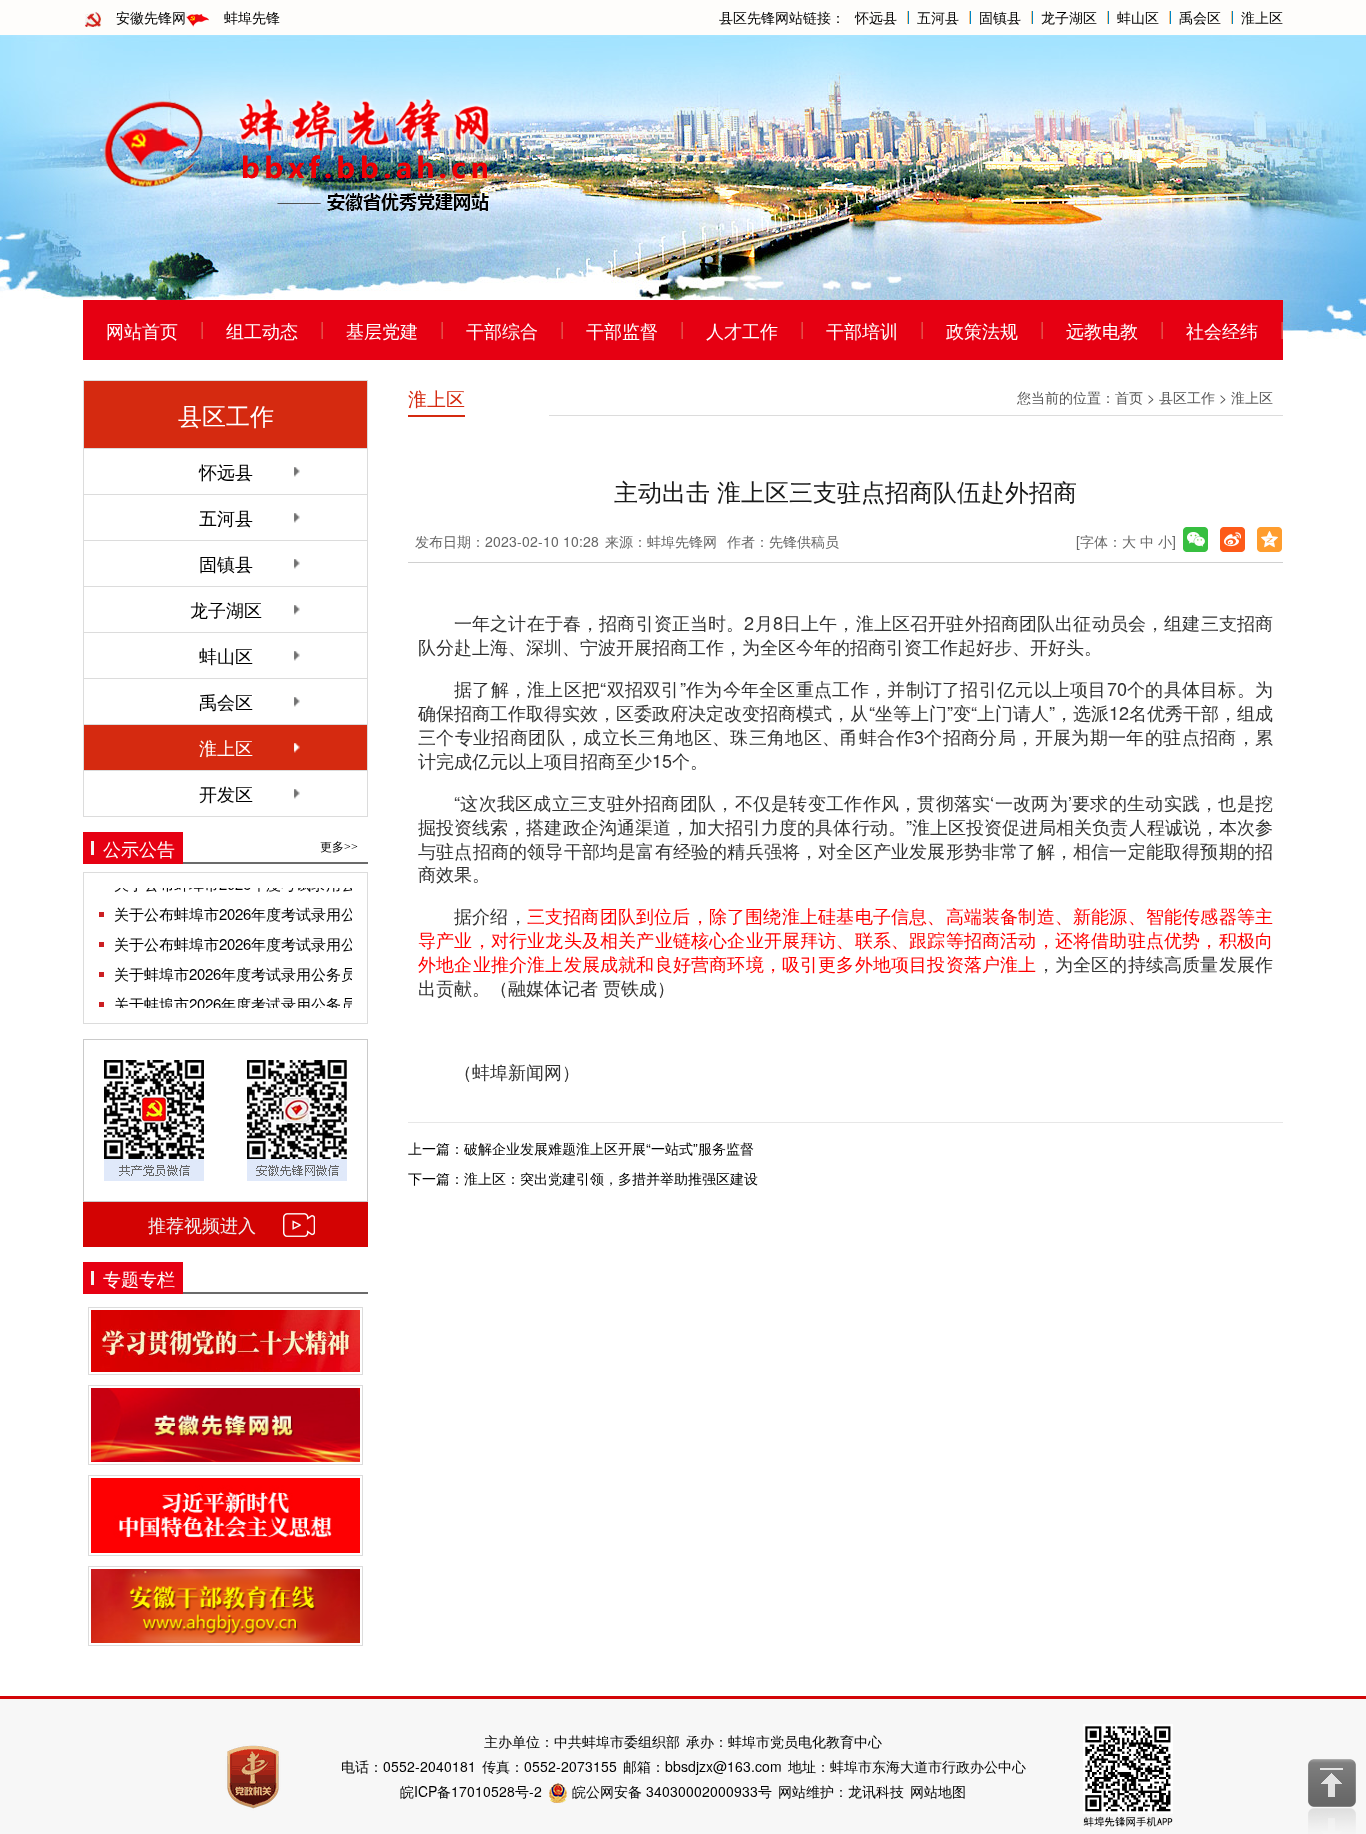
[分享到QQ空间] (1269, 539)
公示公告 (139, 848)
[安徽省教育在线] (225, 1606)
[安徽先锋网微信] (297, 1118)
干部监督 (622, 330)
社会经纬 (1222, 330)
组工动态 (262, 330)
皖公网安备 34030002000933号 (670, 1791)
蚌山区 (1138, 17)
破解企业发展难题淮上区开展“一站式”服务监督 (609, 1148)
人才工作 (742, 330)
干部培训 (862, 330)
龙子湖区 (1069, 17)
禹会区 (1200, 17)
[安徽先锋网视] (225, 1425)
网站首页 (142, 330)
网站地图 (938, 1791)
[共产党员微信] (154, 1118)
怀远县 (876, 17)
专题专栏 (139, 1278)
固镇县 (1000, 17)
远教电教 (1102, 330)
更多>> (339, 847)
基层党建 (382, 330)
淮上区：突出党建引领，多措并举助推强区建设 (611, 1178)
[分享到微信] (1195, 539)
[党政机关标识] (253, 1775)
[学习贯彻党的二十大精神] (225, 1341)
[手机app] (1128, 1773)
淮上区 (1262, 17)
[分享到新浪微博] (1232, 539)
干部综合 (502, 330)
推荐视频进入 (202, 1224)
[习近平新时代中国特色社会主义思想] (225, 1515)
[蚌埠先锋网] (298, 151)
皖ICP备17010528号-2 (471, 1791)
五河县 (938, 17)
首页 (1129, 397)
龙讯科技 (876, 1791)
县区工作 (1187, 397)
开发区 (226, 793)
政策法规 (982, 330)
